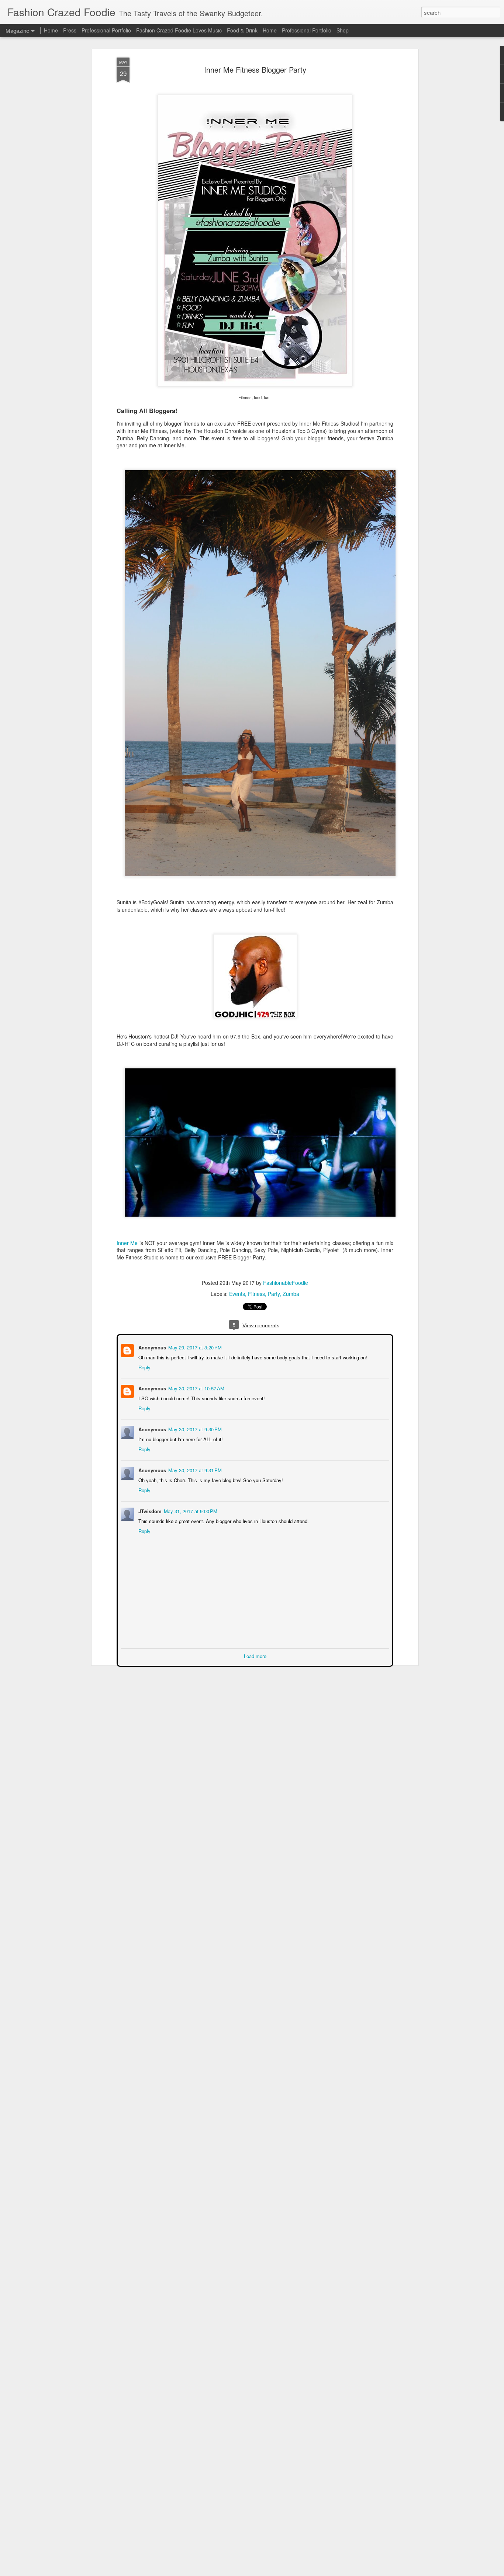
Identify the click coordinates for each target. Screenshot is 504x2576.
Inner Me (127, 1243)
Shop (343, 30)
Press (70, 30)
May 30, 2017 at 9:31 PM (194, 1469)
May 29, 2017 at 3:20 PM (194, 1347)
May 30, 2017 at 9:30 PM (194, 1429)
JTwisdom (149, 1510)
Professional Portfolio (106, 30)
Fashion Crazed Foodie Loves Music (179, 30)
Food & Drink (242, 30)
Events (237, 1294)
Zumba (291, 1294)
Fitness (256, 1294)
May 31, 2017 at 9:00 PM (190, 1510)
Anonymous (151, 1347)
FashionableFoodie (286, 1283)
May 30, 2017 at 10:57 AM (196, 1388)
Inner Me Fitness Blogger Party (255, 70)
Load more (255, 1655)
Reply (144, 1367)
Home (51, 30)
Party (274, 1294)
